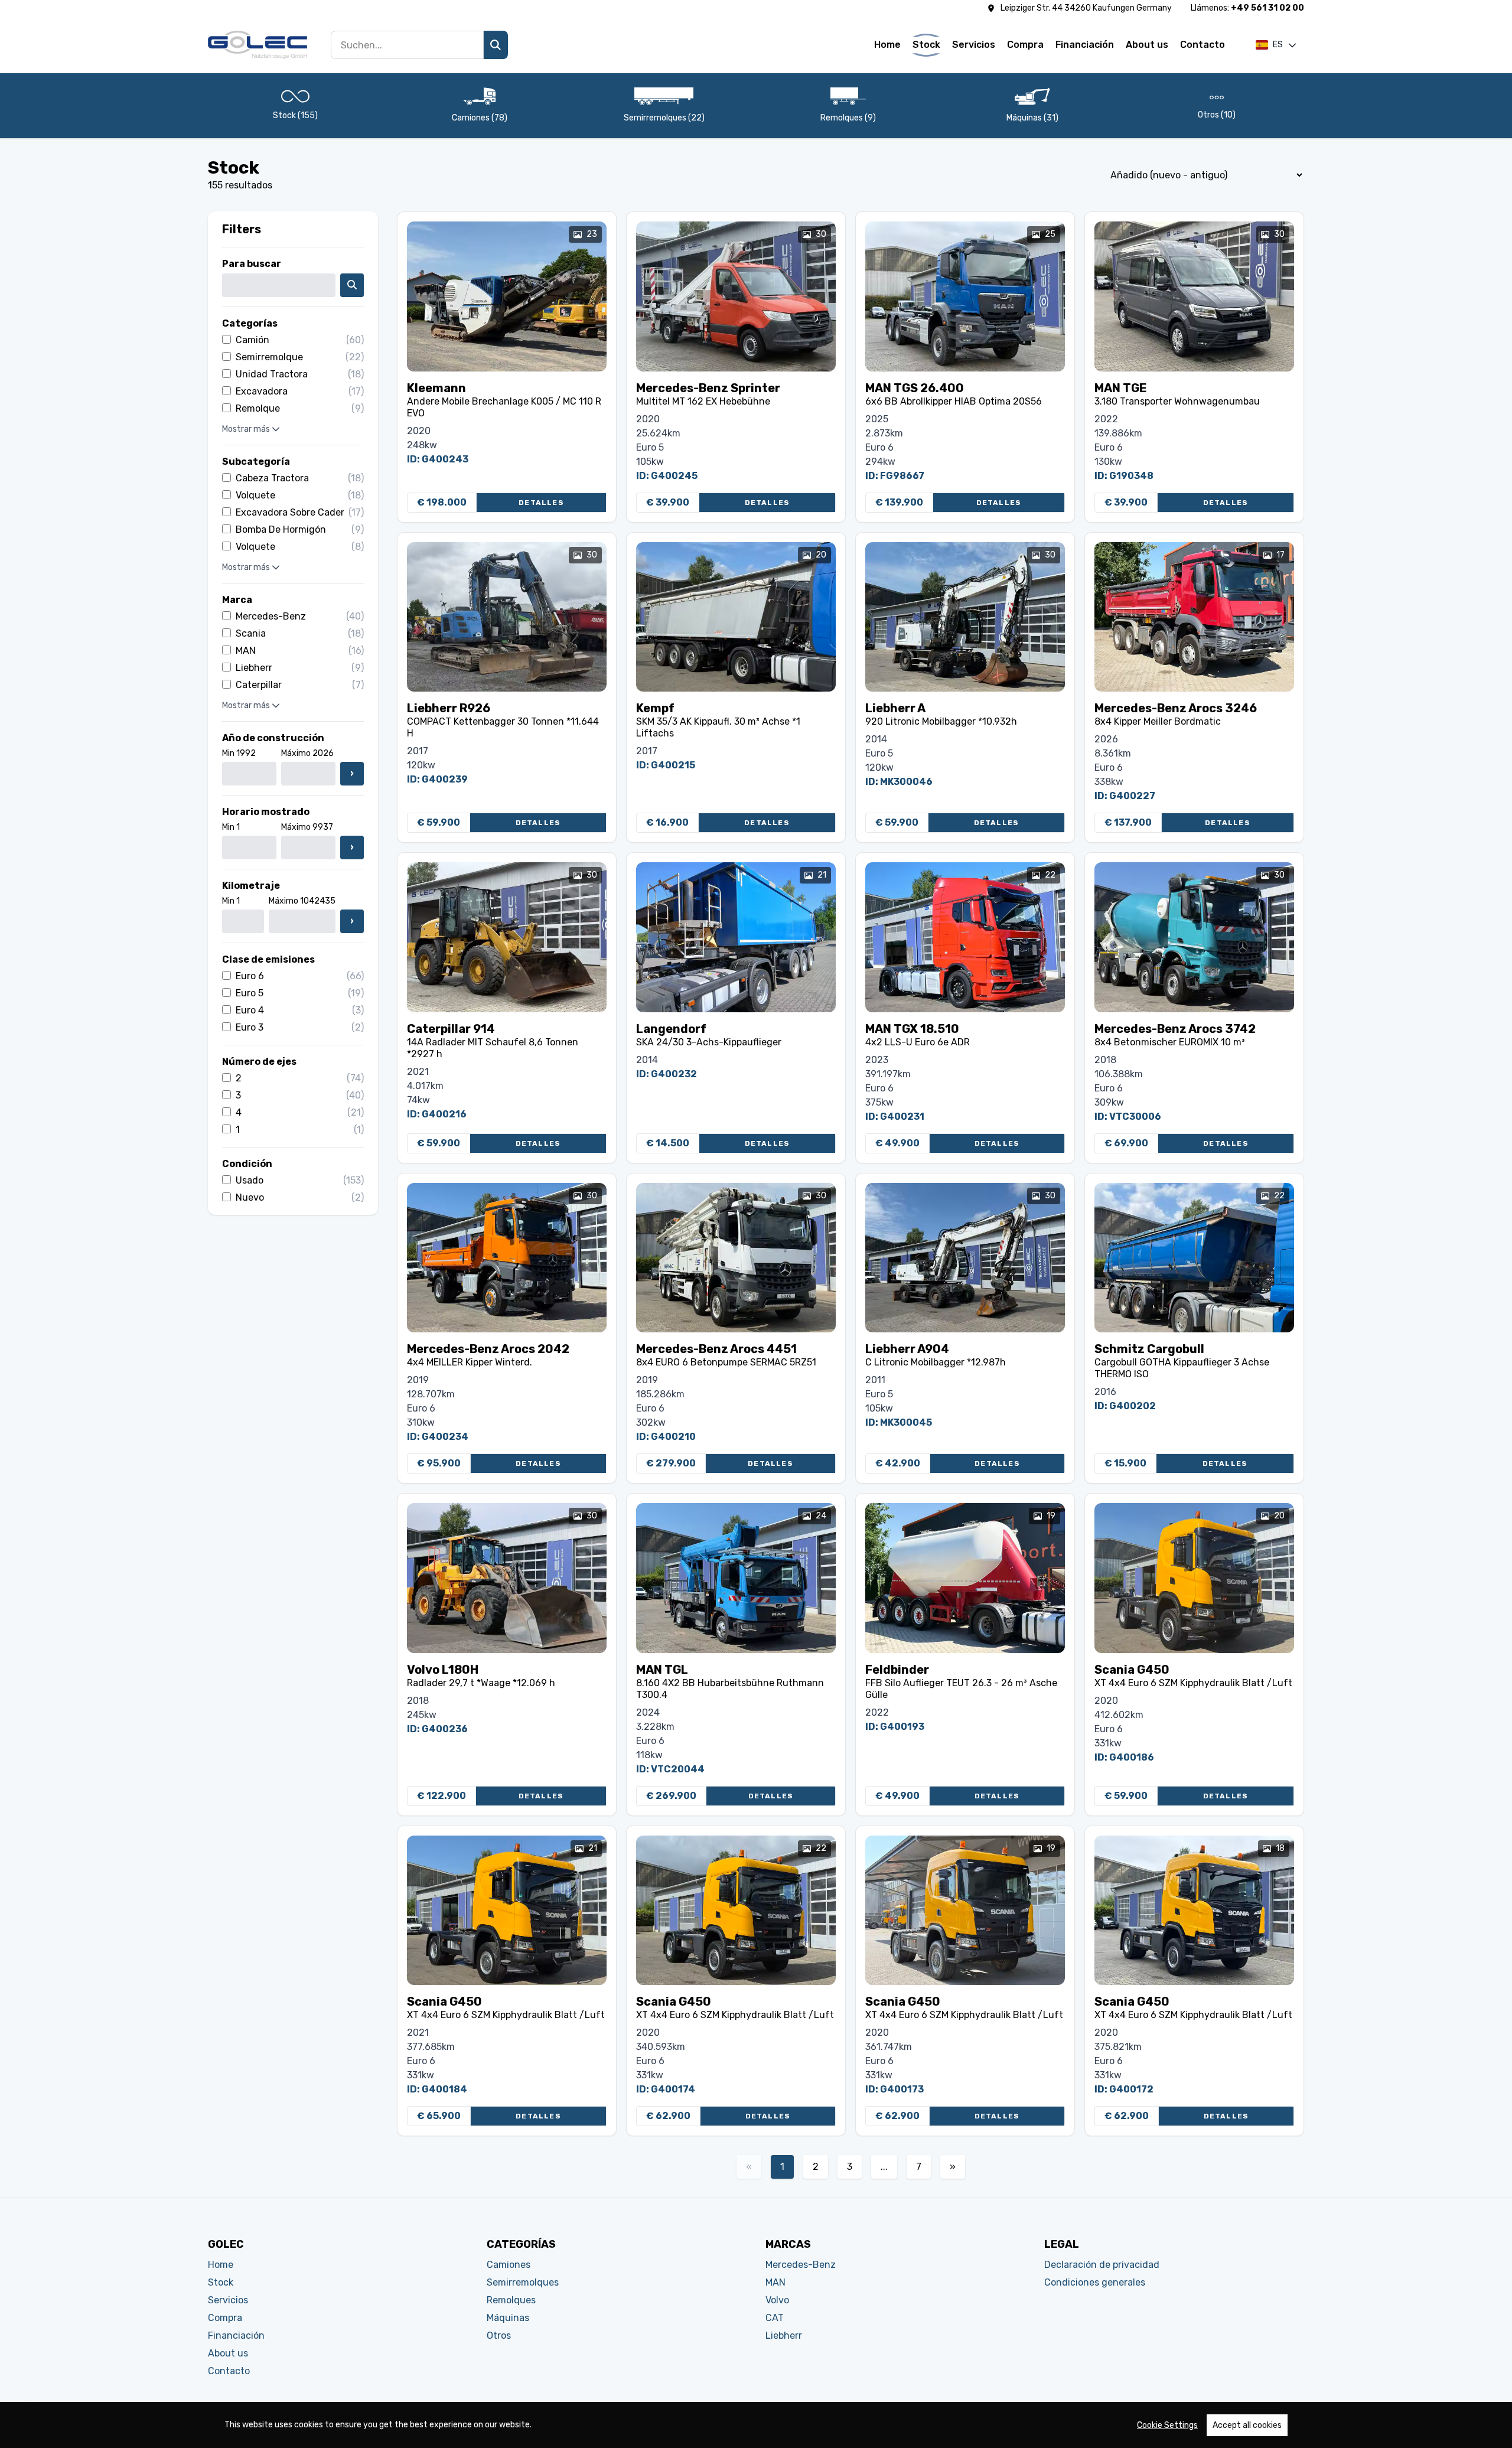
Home (887, 45)
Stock (926, 45)
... (884, 2167)
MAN (775, 2282)
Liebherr (784, 2335)
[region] (756, 2425)
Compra (1025, 45)
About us (1147, 45)
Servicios (974, 45)
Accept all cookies (1247, 2425)
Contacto (1203, 45)
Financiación (1085, 45)
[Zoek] (496, 45)
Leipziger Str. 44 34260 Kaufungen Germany (1086, 8)
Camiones (509, 2265)
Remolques (511, 2300)
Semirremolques (523, 2282)
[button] (1276, 45)
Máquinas (508, 2318)
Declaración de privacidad (1102, 2265)
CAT (775, 2318)
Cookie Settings (1167, 2425)
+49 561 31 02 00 (1267, 8)
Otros (499, 2335)
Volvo (777, 2300)
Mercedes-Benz (801, 2265)
